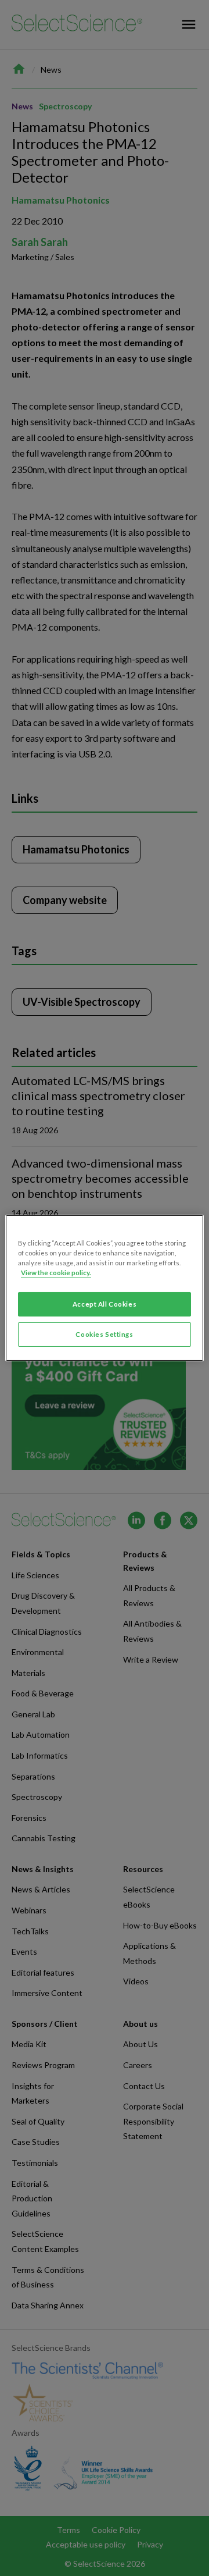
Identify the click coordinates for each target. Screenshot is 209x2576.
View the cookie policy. (56, 1273)
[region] (105, 1288)
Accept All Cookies (105, 1304)
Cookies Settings (104, 1334)
